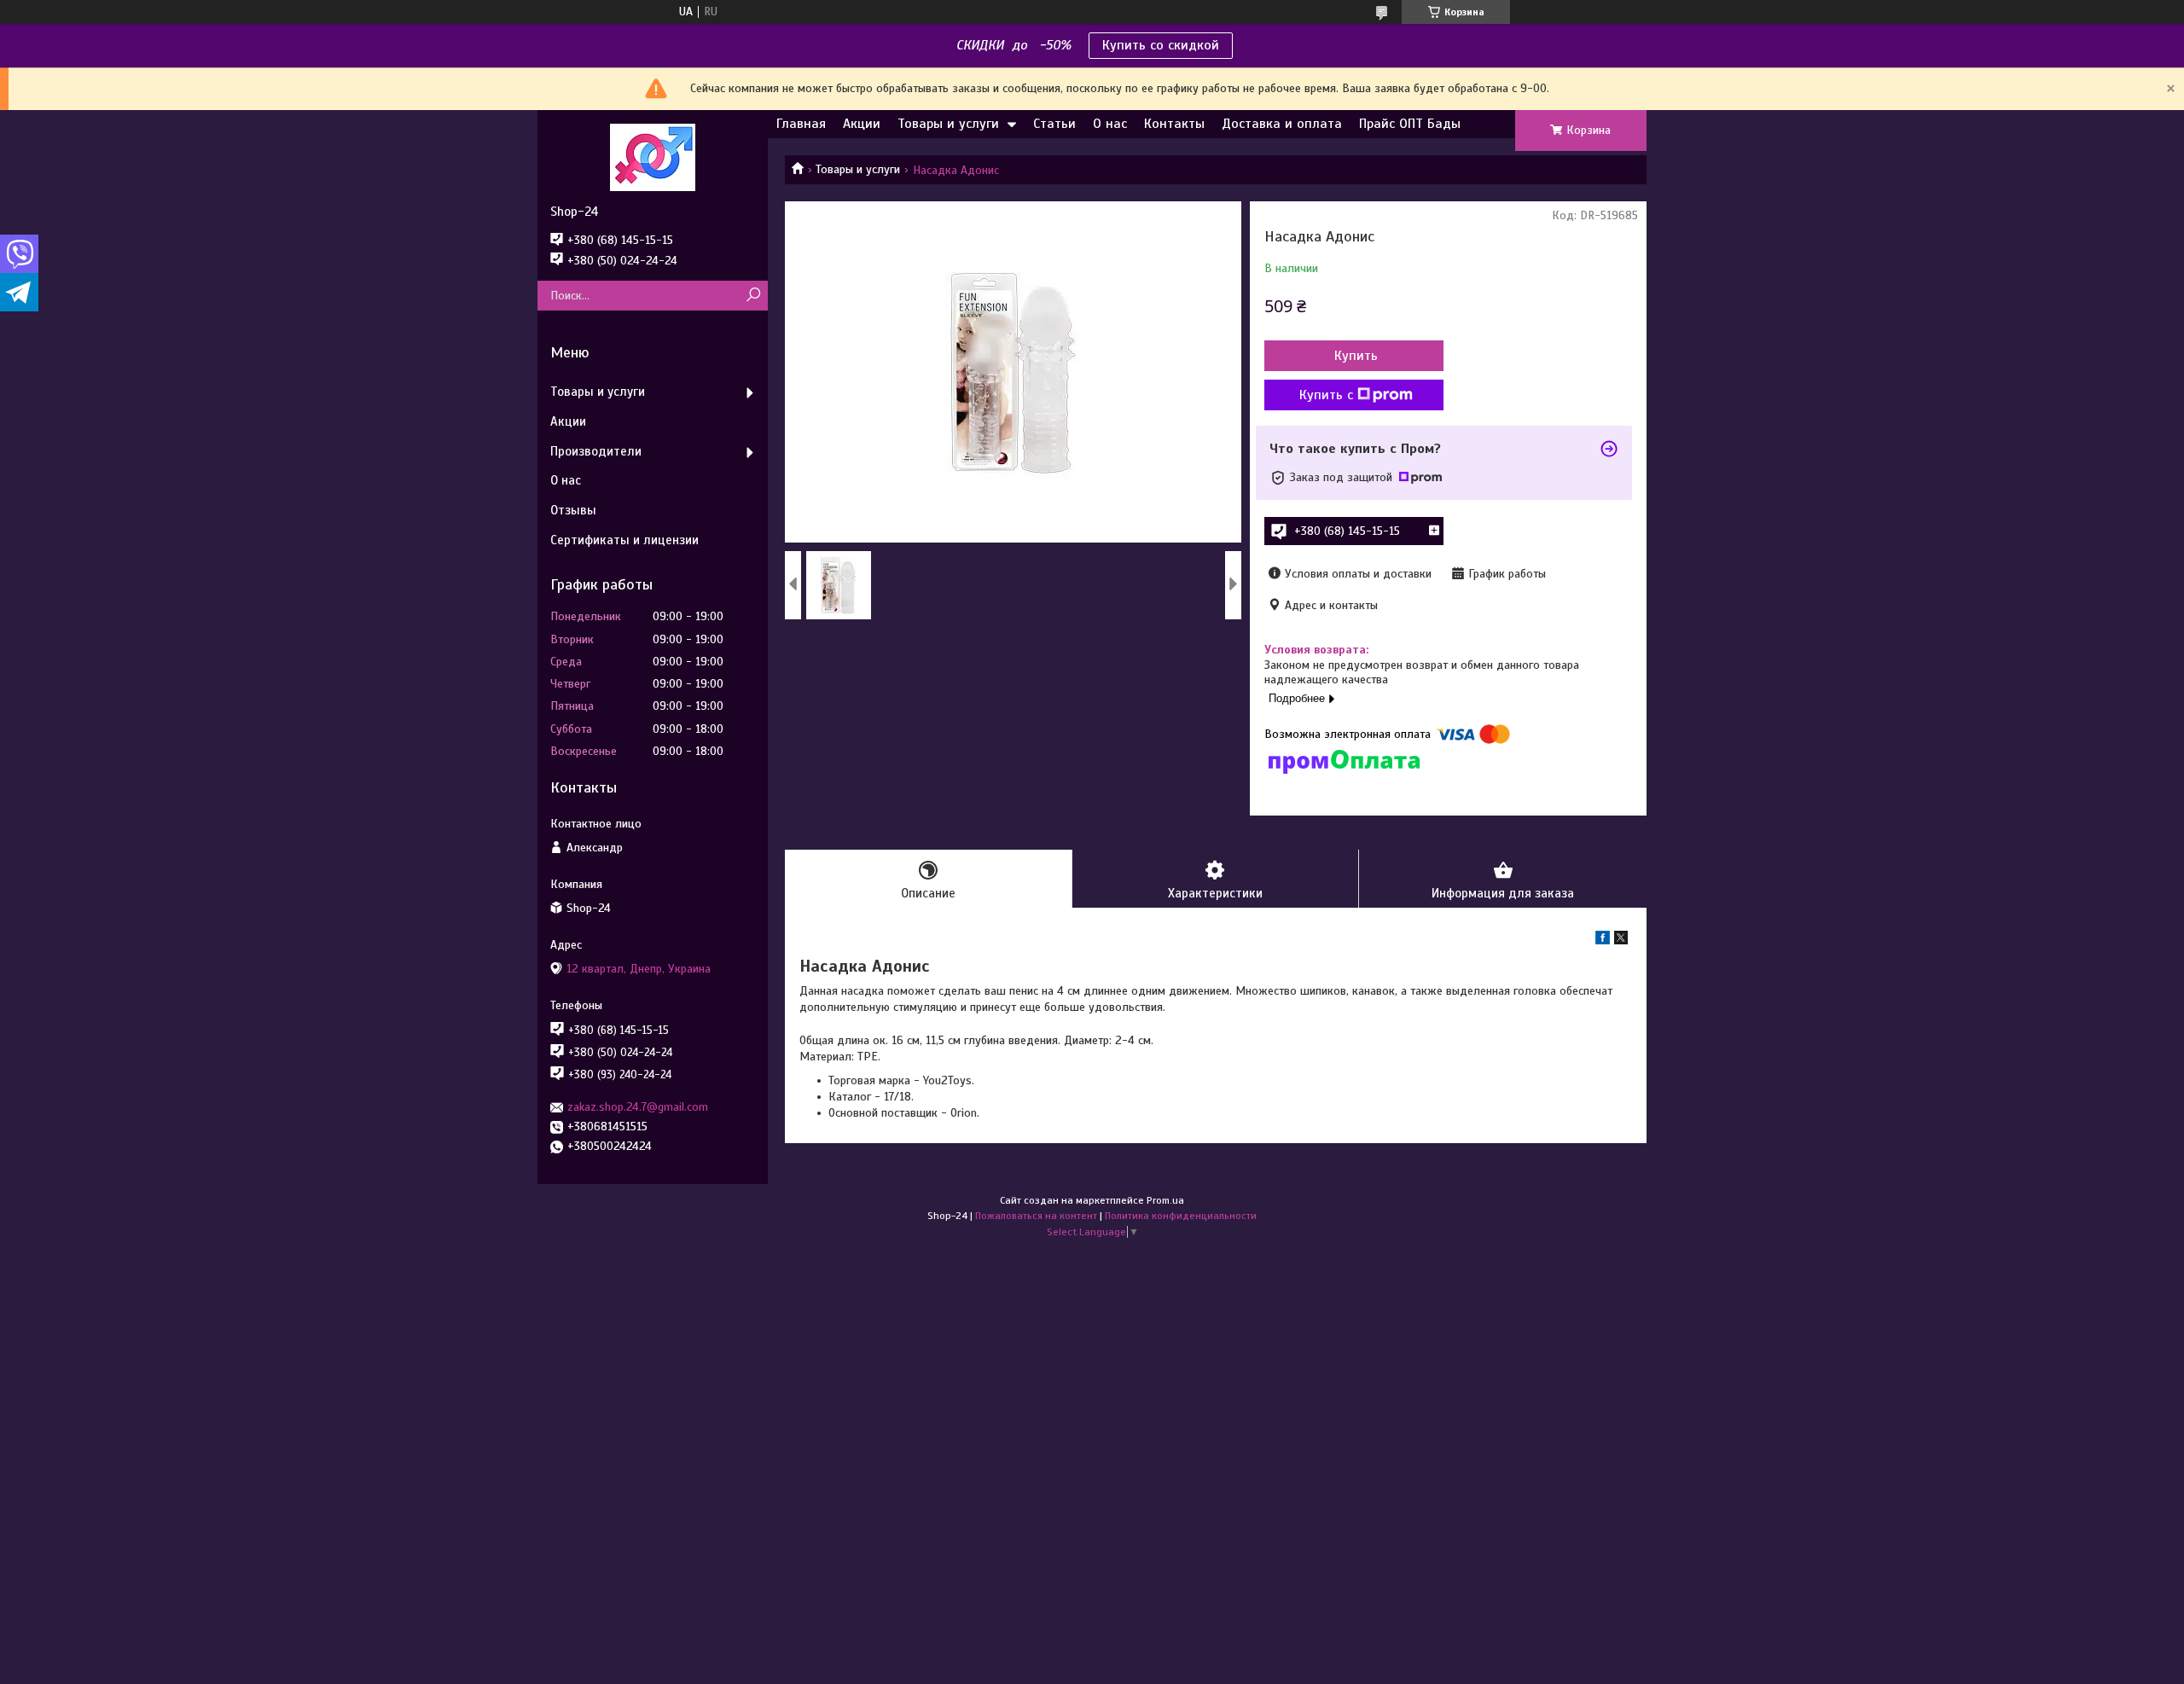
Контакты (1174, 124)
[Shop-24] (653, 157)
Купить (1356, 356)
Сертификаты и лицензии (624, 540)
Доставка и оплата (1282, 124)
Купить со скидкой (1161, 45)
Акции (862, 124)
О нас (1110, 124)
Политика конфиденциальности (1181, 1216)
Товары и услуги (948, 124)
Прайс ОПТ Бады (1410, 124)
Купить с (1326, 395)
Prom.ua (1165, 1200)
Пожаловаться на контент (1036, 1216)
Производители (596, 451)
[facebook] (1603, 941)
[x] (1621, 941)
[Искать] (753, 296)
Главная (801, 124)
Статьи (1054, 124)
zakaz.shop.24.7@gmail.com (638, 1107)
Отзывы (573, 510)
